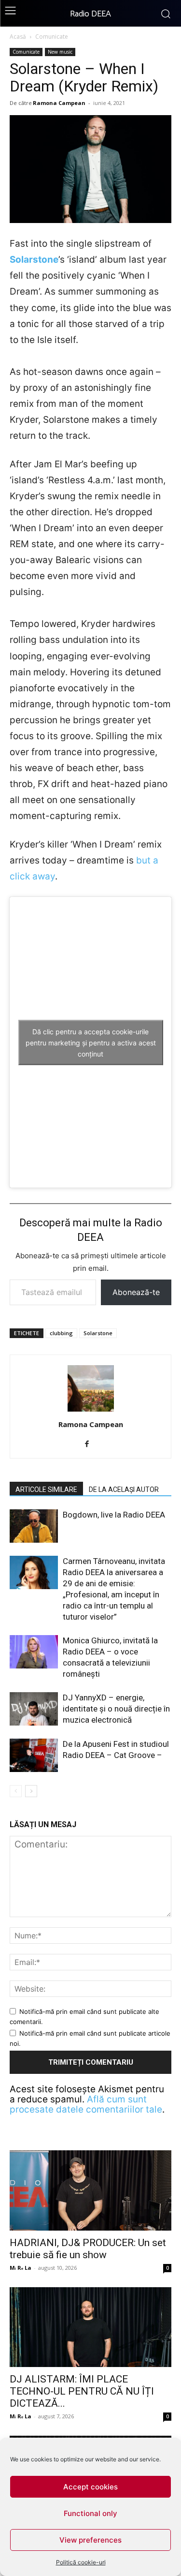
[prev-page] (16, 1791)
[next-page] (31, 1791)
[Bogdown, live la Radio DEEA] (34, 1526)
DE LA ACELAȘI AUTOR (124, 1489)
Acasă (18, 37)
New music (60, 52)
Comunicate (52, 37)
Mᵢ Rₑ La (21, 2268)
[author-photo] (91, 1411)
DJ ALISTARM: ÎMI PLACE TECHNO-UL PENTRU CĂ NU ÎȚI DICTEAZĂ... (82, 2391)
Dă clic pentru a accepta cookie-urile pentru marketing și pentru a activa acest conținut (91, 1042)
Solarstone (34, 260)
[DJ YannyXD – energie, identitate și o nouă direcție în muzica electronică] (34, 1709)
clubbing (61, 1333)
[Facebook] (90, 1444)
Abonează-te (136, 1292)
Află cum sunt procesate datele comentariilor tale (86, 2104)
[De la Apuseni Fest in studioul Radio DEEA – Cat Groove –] (34, 1755)
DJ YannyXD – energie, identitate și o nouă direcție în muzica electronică (116, 1709)
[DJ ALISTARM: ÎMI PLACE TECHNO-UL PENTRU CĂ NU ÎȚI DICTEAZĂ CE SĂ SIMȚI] (90, 2327)
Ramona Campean (59, 103)
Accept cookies (90, 2487)
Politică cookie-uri (81, 2562)
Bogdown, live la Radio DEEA (114, 1515)
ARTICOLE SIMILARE (46, 1489)
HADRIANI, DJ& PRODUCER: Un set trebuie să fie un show (88, 2249)
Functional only (90, 2513)
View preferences (90, 2540)
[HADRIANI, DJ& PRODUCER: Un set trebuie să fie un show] (90, 2190)
